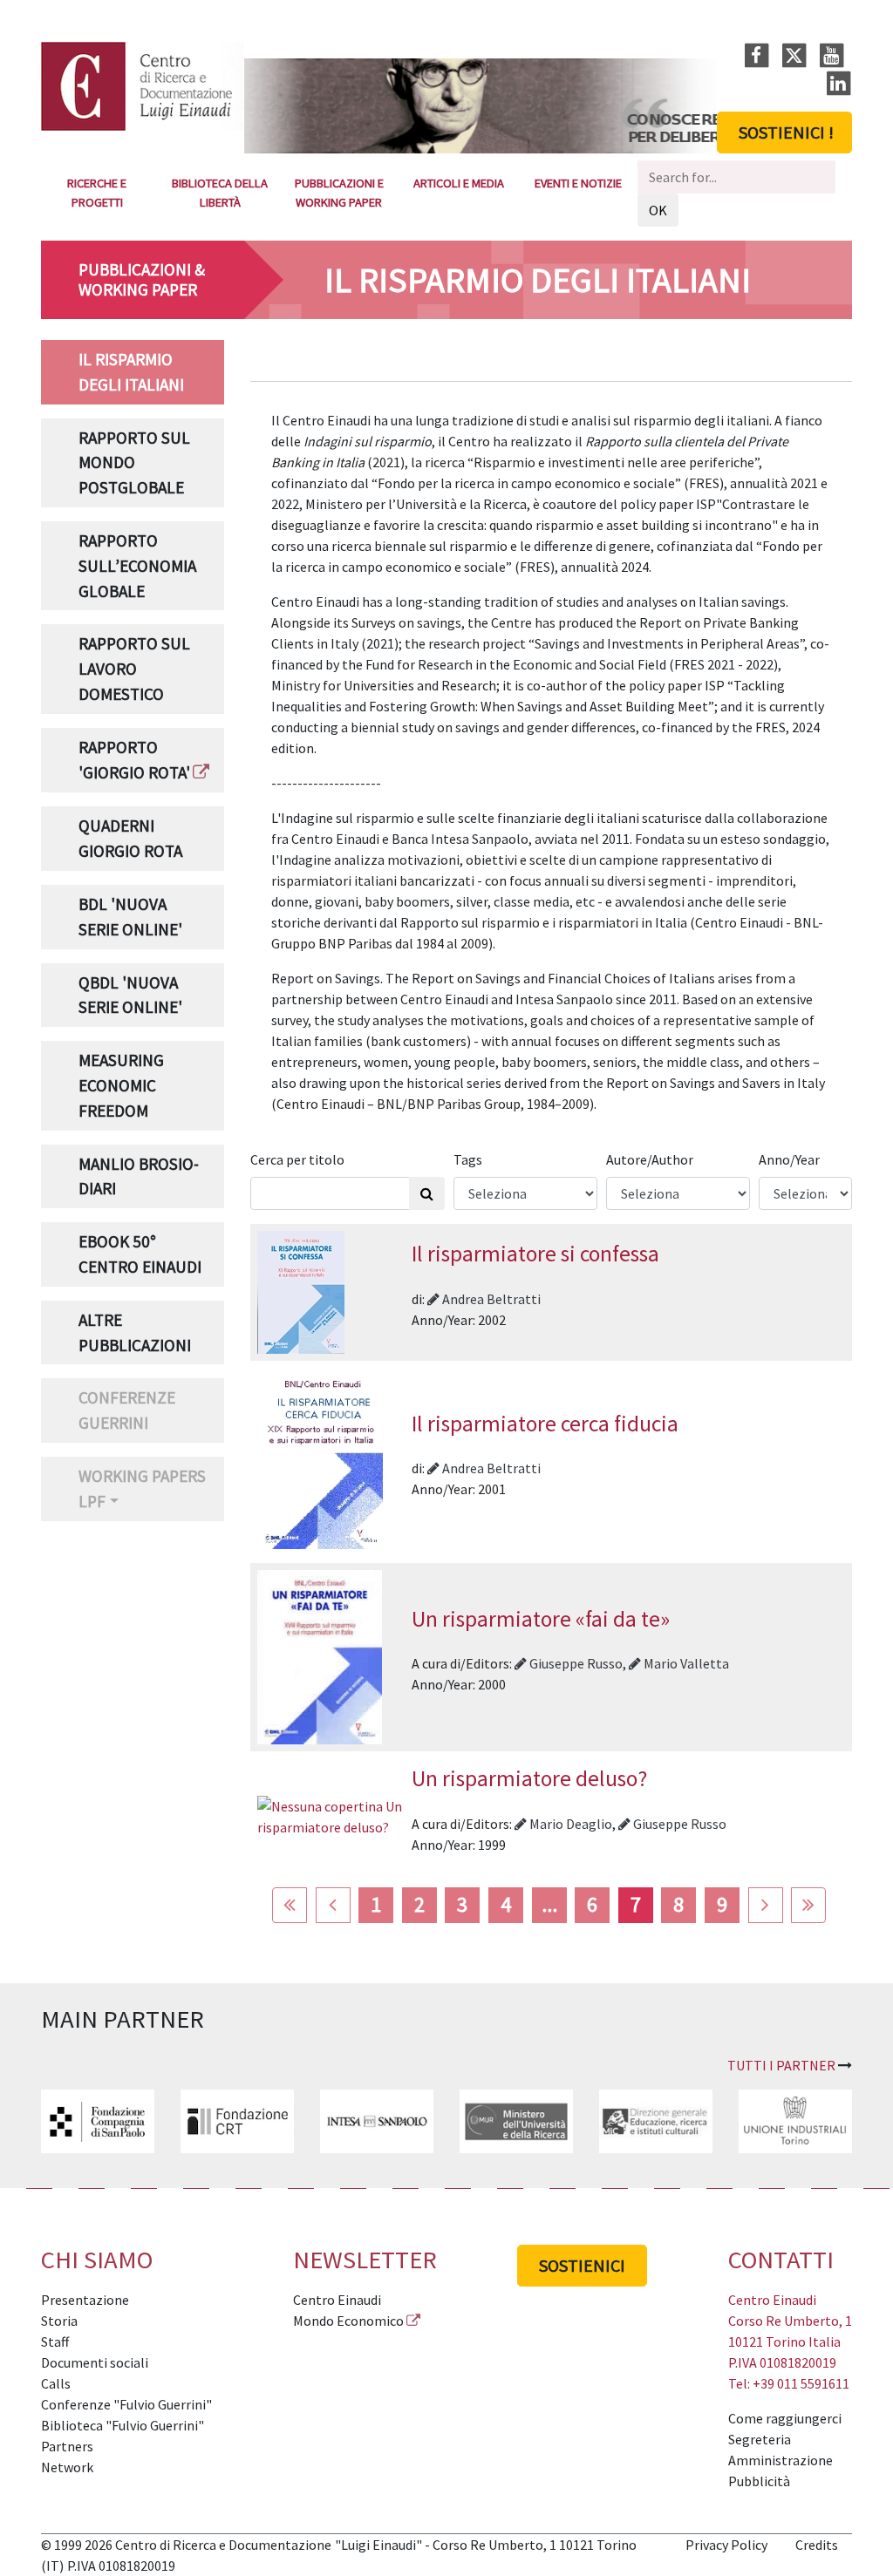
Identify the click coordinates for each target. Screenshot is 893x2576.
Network (67, 2467)
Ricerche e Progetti (97, 193)
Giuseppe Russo (575, 1663)
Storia (59, 2321)
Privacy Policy (726, 2545)
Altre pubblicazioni (135, 1332)
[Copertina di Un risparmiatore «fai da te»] (320, 1655)
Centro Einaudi (337, 2300)
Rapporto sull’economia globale (137, 566)
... (549, 1904)
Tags (468, 1159)
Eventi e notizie (578, 183)
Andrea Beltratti (490, 1299)
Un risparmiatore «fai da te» (541, 1619)
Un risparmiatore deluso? (529, 1778)
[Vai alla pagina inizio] (290, 1906)
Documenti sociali (95, 2362)
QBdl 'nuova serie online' (130, 995)
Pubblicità (759, 2481)
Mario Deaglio (569, 1824)
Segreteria (760, 2439)
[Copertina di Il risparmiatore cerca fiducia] (320, 1460)
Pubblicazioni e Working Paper (339, 193)
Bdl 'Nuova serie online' (130, 917)
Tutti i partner (781, 2065)
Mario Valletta (685, 1663)
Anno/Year (789, 1159)
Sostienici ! (786, 132)
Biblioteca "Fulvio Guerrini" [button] (123, 2425)
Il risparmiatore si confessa (535, 1254)
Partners (67, 2446)
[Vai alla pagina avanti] (766, 1906)
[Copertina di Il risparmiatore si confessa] (301, 1290)
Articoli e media (459, 183)
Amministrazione (781, 2460)
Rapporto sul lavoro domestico (134, 669)
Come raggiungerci (785, 2418)
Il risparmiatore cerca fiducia (545, 1424)
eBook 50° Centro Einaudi (140, 1254)
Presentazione (85, 2300)
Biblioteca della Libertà (220, 193)
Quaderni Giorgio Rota (130, 838)
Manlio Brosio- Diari (139, 1176)
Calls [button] (56, 2383)
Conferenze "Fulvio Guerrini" (126, 2404)
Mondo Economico (348, 2321)
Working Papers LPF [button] (142, 1489)
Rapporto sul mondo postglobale (134, 463)
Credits (817, 2545)
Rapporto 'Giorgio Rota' (134, 760)
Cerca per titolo (297, 1159)
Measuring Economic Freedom (121, 1085)
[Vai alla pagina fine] (808, 1906)
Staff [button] (55, 2342)
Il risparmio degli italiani (131, 372)
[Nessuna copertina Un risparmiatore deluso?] (331, 1815)
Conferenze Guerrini (127, 1410)
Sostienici (582, 2265)
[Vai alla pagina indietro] (333, 1906)
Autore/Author (650, 1159)
